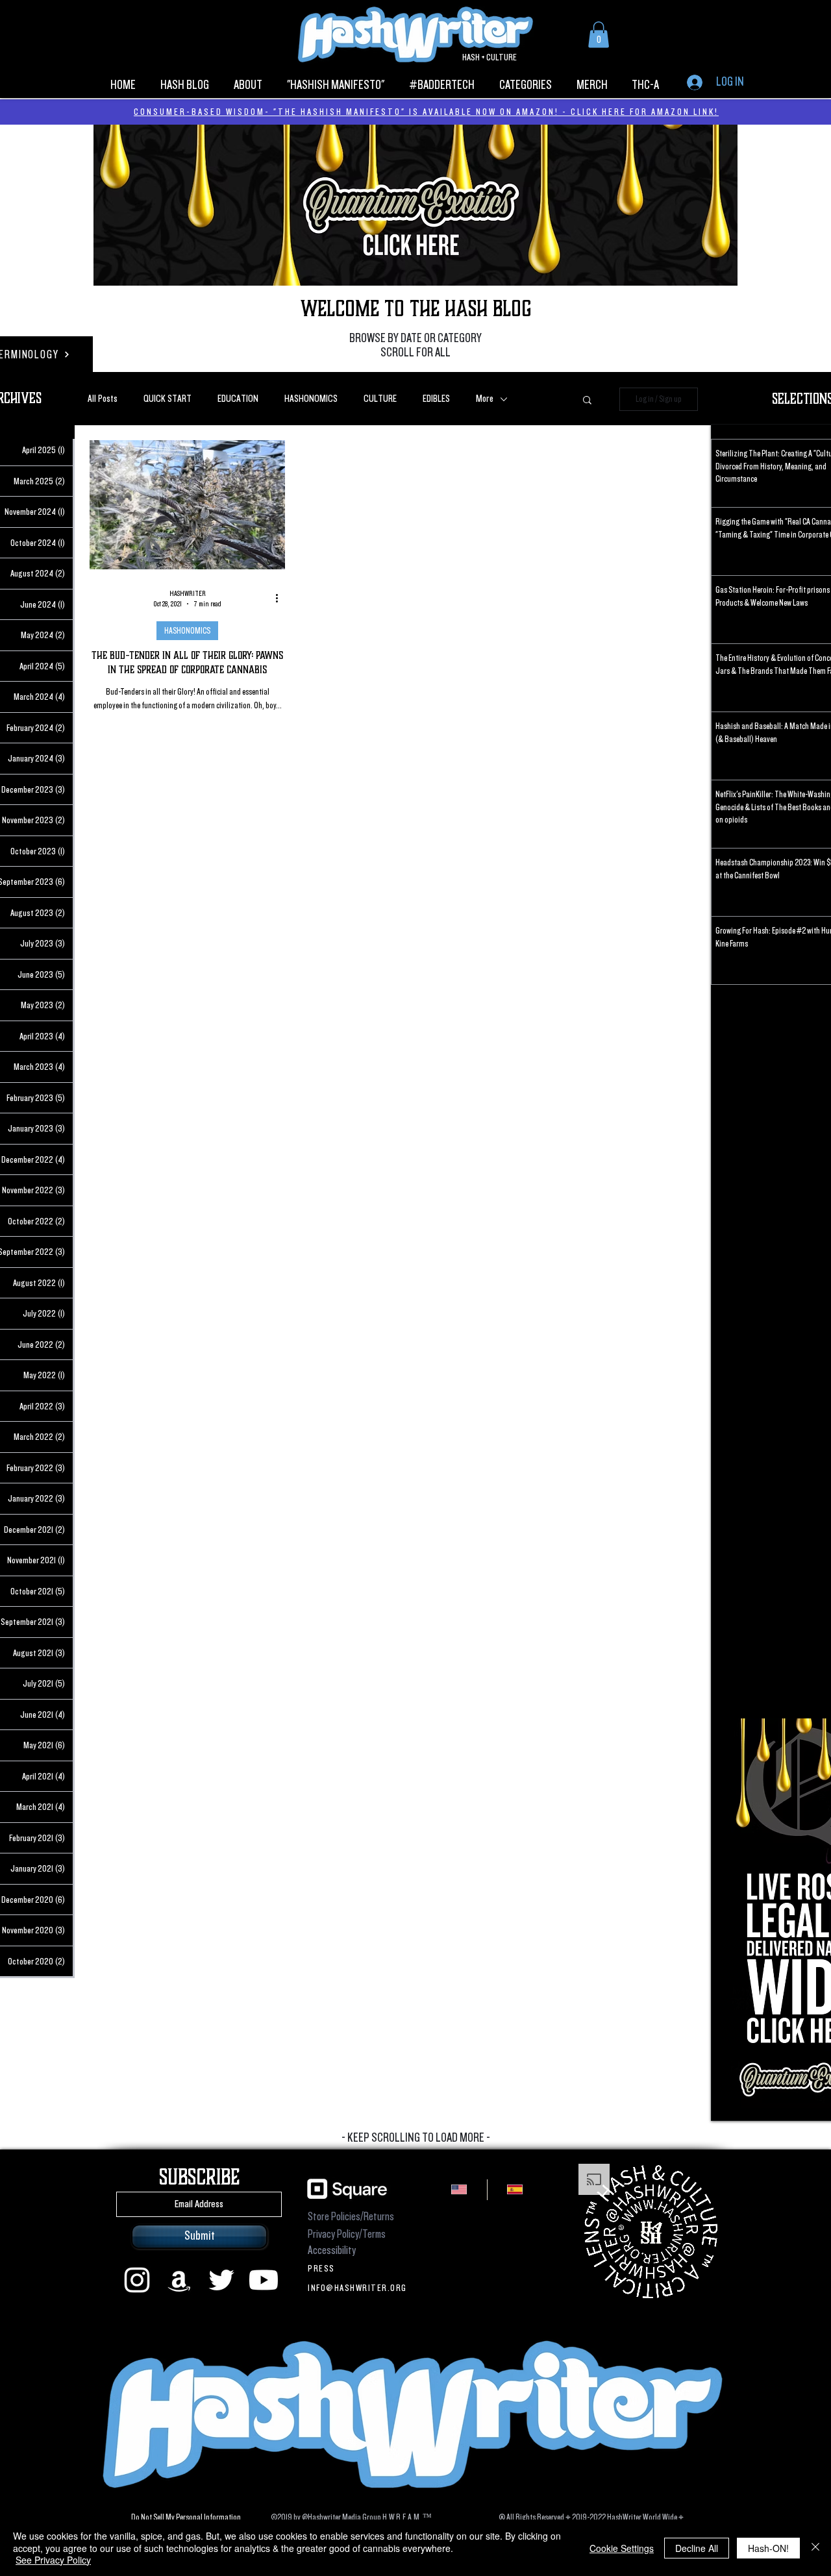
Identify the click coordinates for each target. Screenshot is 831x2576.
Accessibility (332, 2250)
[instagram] (137, 2280)
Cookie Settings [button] (622, 2548)
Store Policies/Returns (351, 2217)
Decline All (697, 2548)
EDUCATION (238, 399)
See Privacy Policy (53, 2560)
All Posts (103, 399)
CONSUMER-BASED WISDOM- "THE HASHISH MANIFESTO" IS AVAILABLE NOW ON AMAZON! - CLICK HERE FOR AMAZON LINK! (426, 112)
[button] (599, 35)
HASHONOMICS (311, 399)
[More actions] (281, 599)
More (485, 399)
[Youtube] (264, 2280)
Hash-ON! (768, 2548)
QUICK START (167, 399)
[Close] (815, 2548)
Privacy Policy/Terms (347, 2234)
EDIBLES (436, 399)
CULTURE (380, 399)
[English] (459, 2190)
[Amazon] (179, 2280)
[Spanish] (515, 2190)
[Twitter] (221, 2280)
